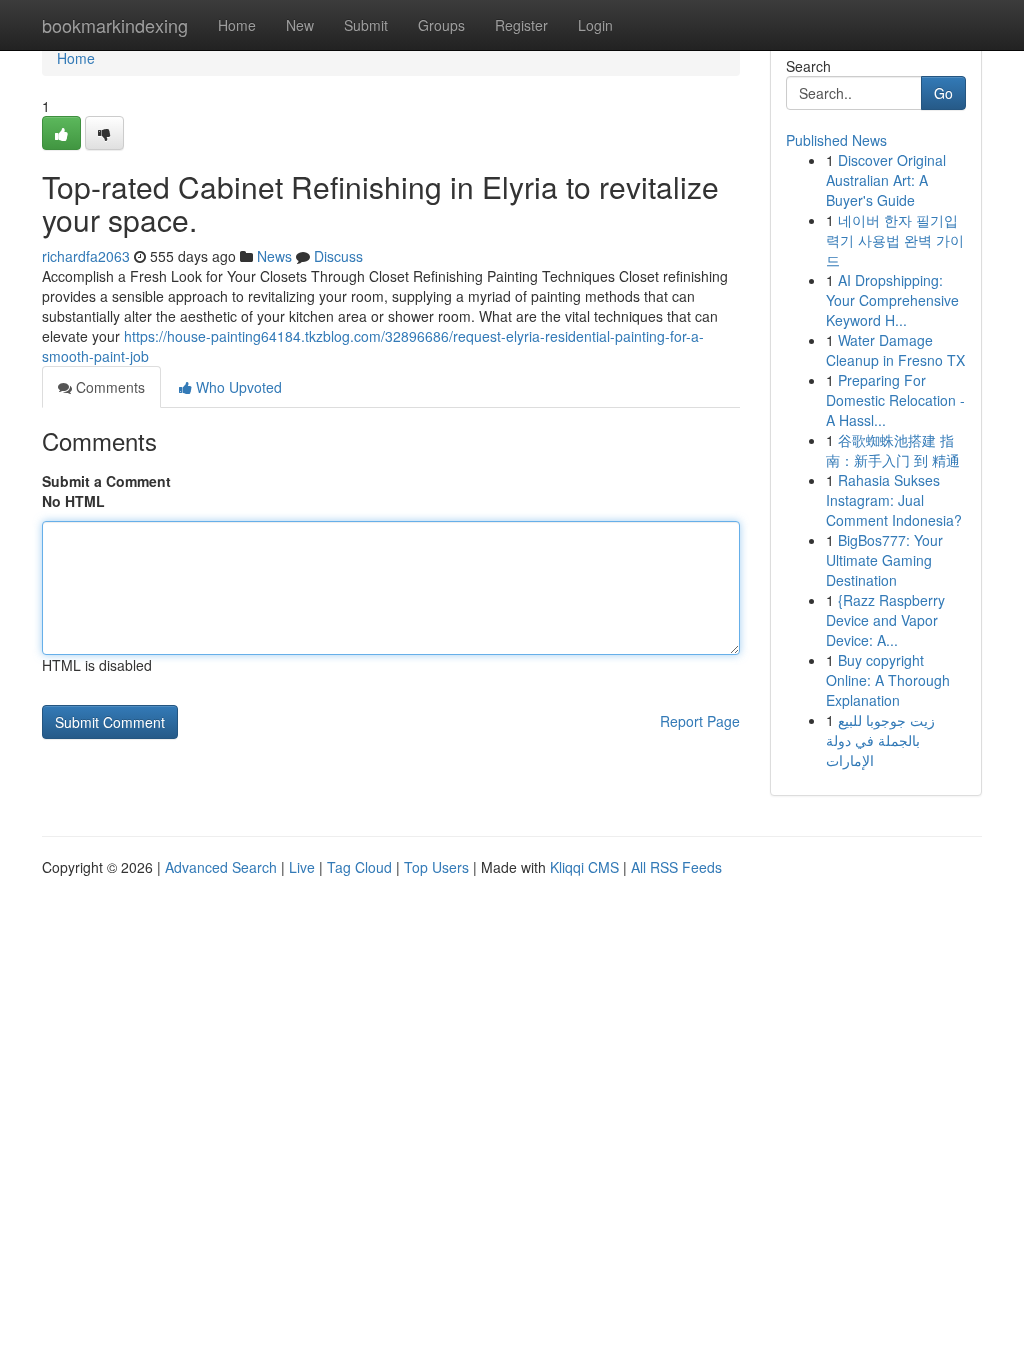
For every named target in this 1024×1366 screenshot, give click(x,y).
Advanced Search (221, 867)
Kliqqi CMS (584, 867)
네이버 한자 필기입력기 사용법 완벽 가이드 (895, 240)
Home (237, 25)
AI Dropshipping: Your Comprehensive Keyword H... (892, 300)
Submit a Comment (106, 481)
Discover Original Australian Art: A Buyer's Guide (886, 180)
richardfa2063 (86, 256)
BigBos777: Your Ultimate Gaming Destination (884, 560)
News (274, 256)
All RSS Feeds (676, 867)
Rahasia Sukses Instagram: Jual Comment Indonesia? (894, 500)
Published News (836, 140)
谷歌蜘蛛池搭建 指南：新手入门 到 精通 (893, 450)
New (300, 25)
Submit (366, 25)
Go (943, 93)
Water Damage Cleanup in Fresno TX (895, 350)
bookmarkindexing (115, 25)
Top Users (436, 867)
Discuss (338, 256)
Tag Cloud (359, 867)
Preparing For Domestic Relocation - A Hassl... (895, 400)
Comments (108, 387)
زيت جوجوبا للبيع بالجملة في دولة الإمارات (880, 740)
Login (595, 25)
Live (302, 867)
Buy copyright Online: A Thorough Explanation (888, 680)
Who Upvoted (237, 387)
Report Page (700, 721)
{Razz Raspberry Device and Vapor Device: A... (885, 620)
